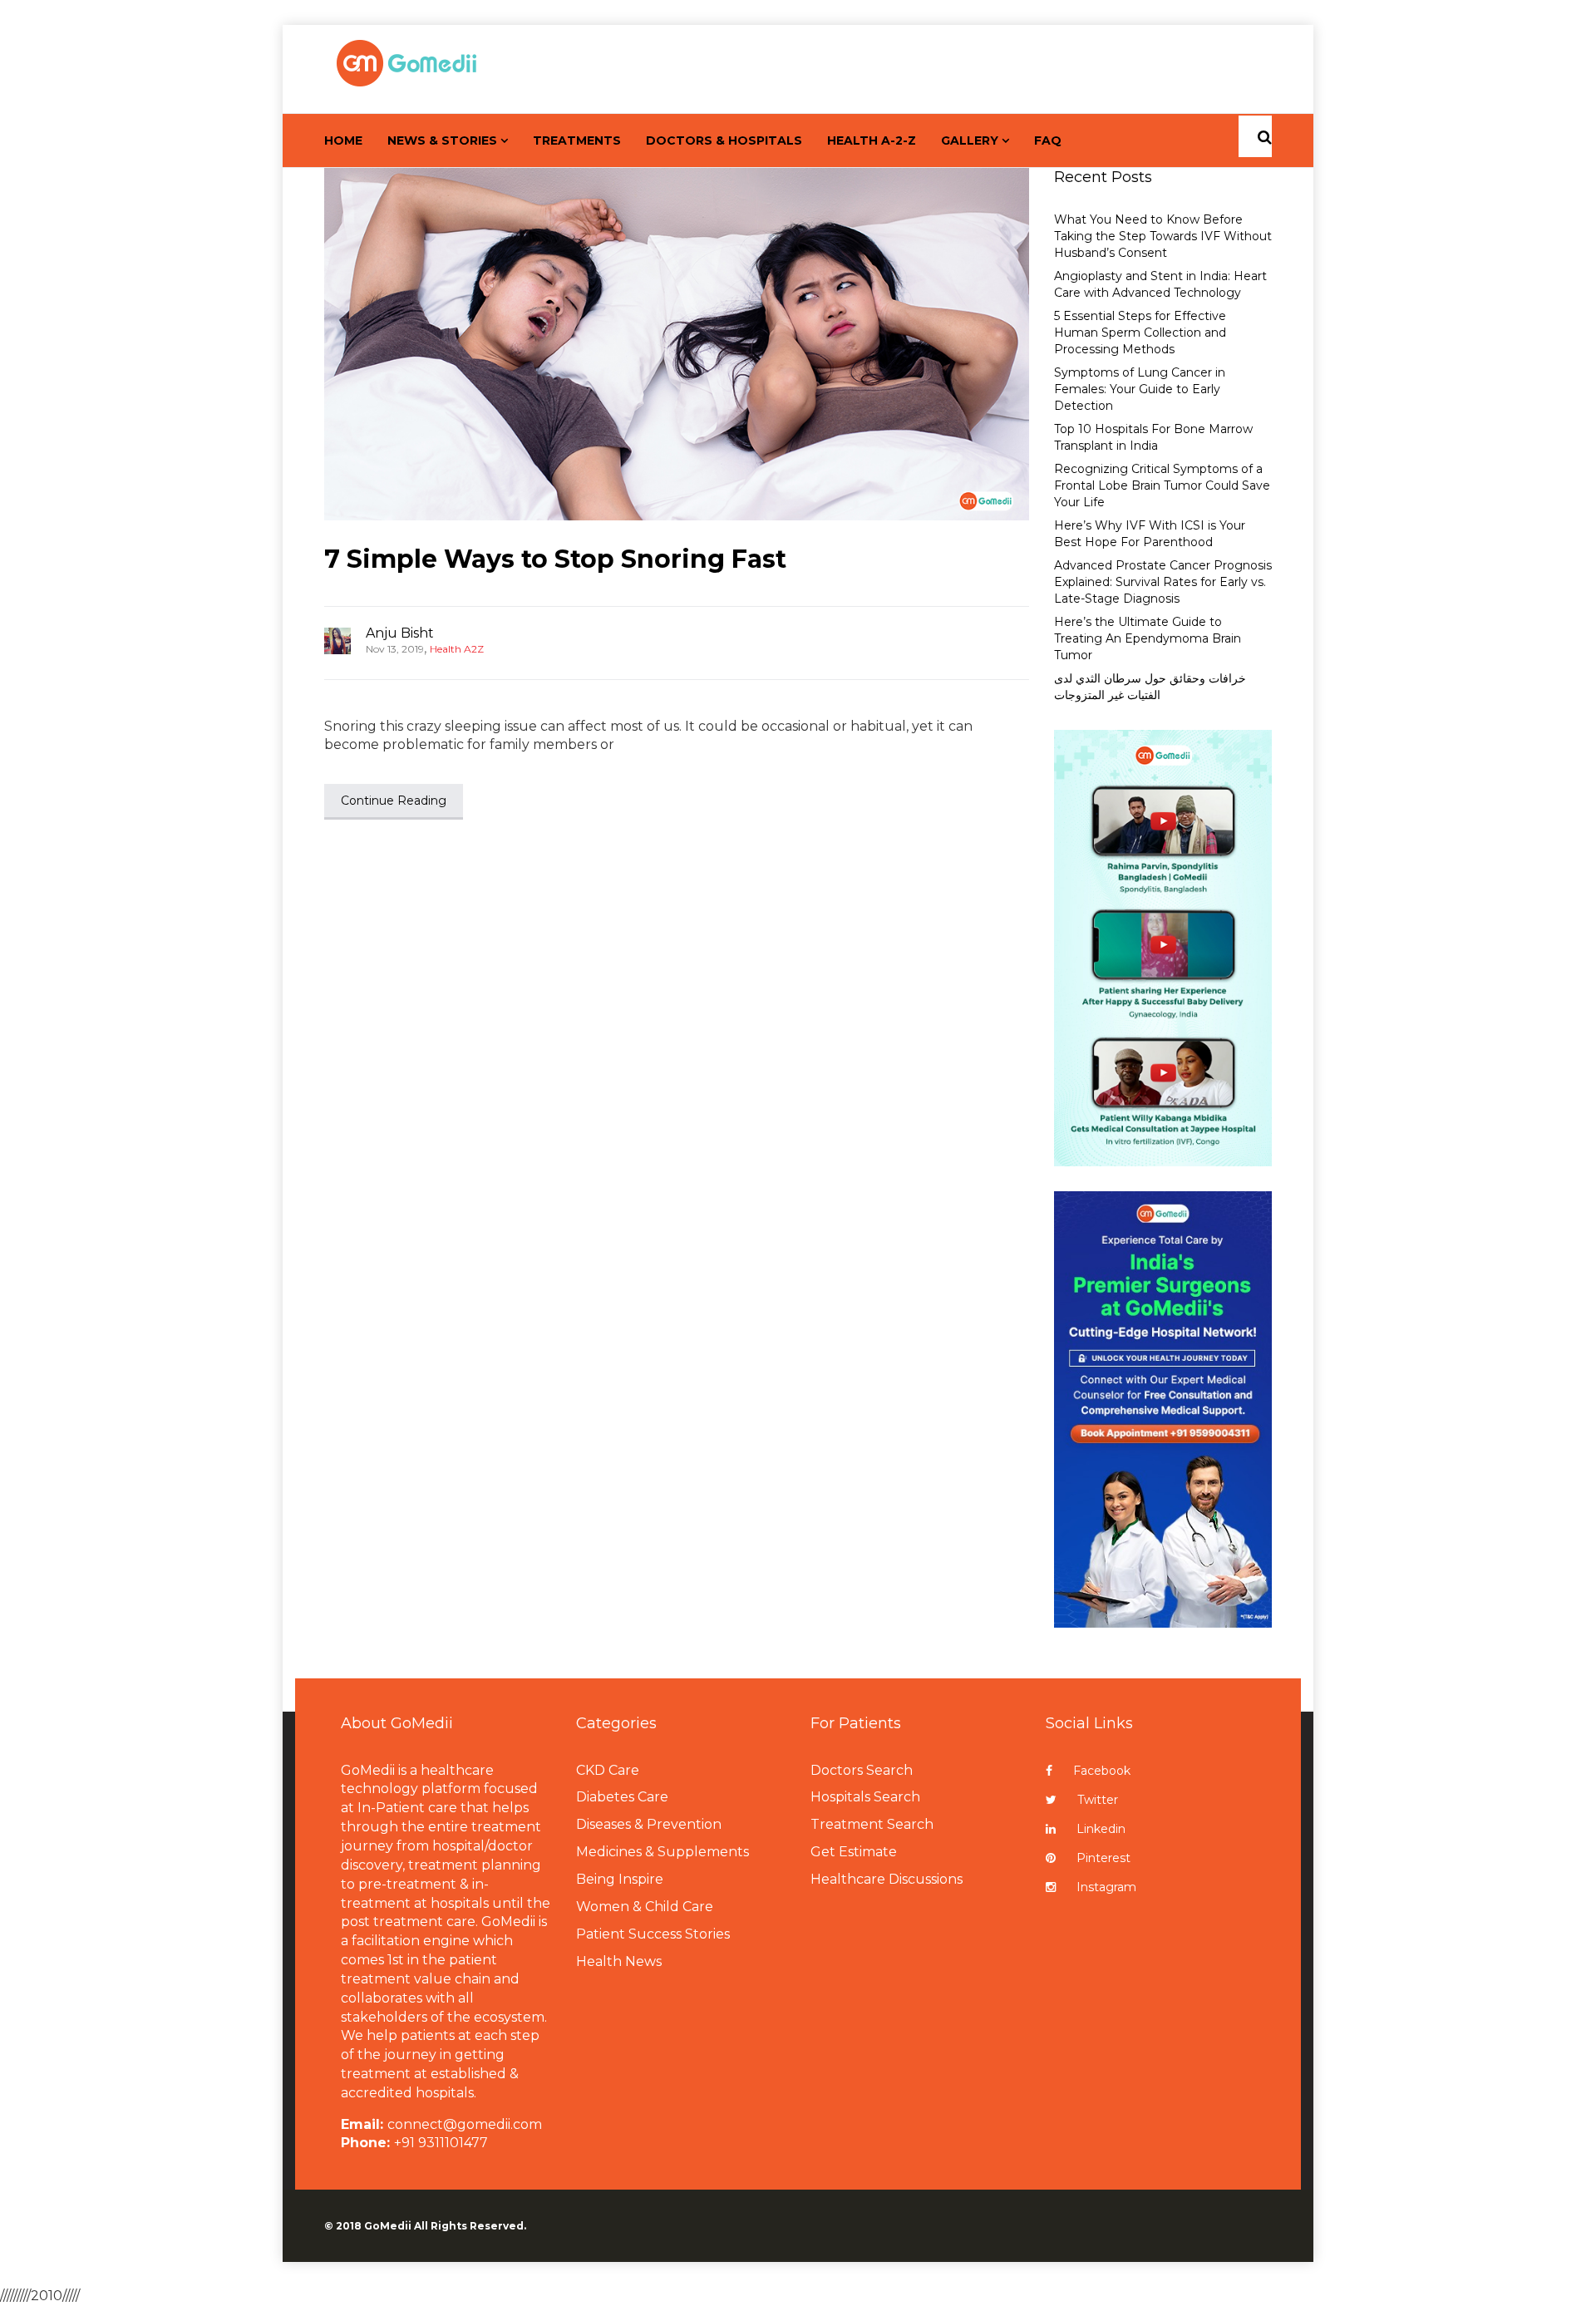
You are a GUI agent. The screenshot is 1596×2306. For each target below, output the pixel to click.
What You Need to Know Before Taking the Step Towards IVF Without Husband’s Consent (1163, 236)
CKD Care (608, 1770)
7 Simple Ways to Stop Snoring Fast (555, 559)
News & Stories (442, 140)
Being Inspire (620, 1879)
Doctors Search (862, 1770)
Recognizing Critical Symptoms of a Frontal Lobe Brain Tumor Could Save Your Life (1162, 485)
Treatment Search (872, 1824)
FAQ (1048, 140)
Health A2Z (457, 649)
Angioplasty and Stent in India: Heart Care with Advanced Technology (1160, 284)
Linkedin (1101, 1829)
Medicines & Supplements (663, 1852)
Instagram (1106, 1887)
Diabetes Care (622, 1797)
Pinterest (1103, 1858)
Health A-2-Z (872, 140)
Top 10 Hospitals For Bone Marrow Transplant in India (1153, 437)
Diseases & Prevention (649, 1824)
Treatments (577, 140)
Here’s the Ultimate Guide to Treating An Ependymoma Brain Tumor (1148, 638)
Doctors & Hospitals (724, 140)
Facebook (1102, 1771)
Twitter (1098, 1800)
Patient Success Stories (653, 1934)
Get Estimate (854, 1852)
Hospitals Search (865, 1797)
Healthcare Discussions (887, 1879)
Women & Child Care (645, 1907)
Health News (619, 1961)
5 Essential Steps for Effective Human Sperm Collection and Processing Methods (1140, 333)
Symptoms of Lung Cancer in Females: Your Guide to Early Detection (1140, 389)
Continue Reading (394, 801)
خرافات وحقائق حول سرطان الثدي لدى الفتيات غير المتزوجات (1150, 687)
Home (343, 140)
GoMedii (388, 2226)
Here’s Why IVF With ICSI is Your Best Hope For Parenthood (1150, 534)
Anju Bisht (400, 633)
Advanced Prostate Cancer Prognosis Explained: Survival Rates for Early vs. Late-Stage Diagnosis (1163, 582)
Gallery (970, 140)
